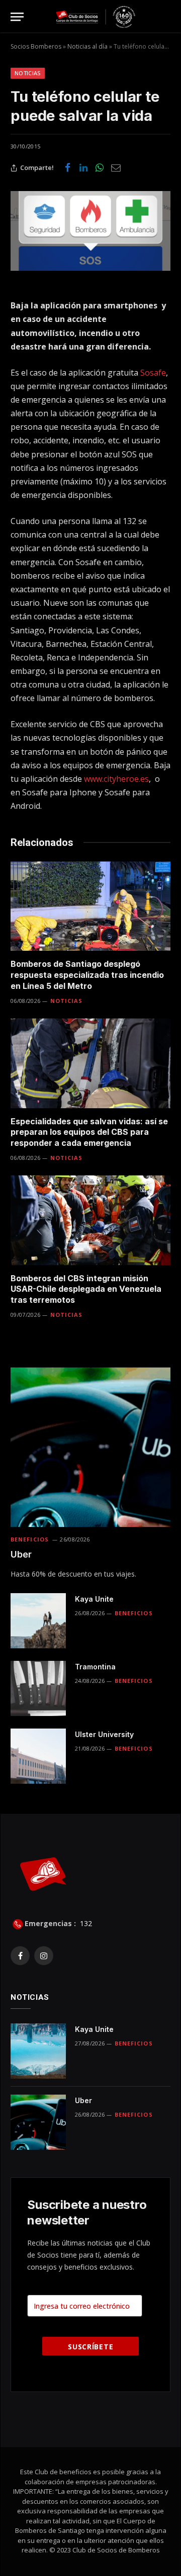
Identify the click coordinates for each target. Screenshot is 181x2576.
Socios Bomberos (36, 46)
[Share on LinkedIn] (83, 168)
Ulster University (104, 1734)
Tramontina (95, 1667)
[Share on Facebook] (67, 168)
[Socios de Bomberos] (95, 17)
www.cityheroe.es (116, 779)
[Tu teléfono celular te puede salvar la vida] (90, 231)
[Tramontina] (38, 1688)
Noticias (28, 73)
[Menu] (17, 17)
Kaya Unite (94, 1599)
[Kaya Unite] (38, 1621)
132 (85, 1923)
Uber (21, 1554)
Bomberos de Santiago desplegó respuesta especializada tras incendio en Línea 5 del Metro (87, 975)
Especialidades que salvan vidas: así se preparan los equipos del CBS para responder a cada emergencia (89, 1132)
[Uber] (90, 1447)
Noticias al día (87, 46)
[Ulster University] (38, 1756)
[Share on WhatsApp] (100, 168)
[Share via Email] (116, 168)
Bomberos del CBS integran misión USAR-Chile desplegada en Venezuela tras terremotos (86, 1289)
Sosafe (153, 373)
